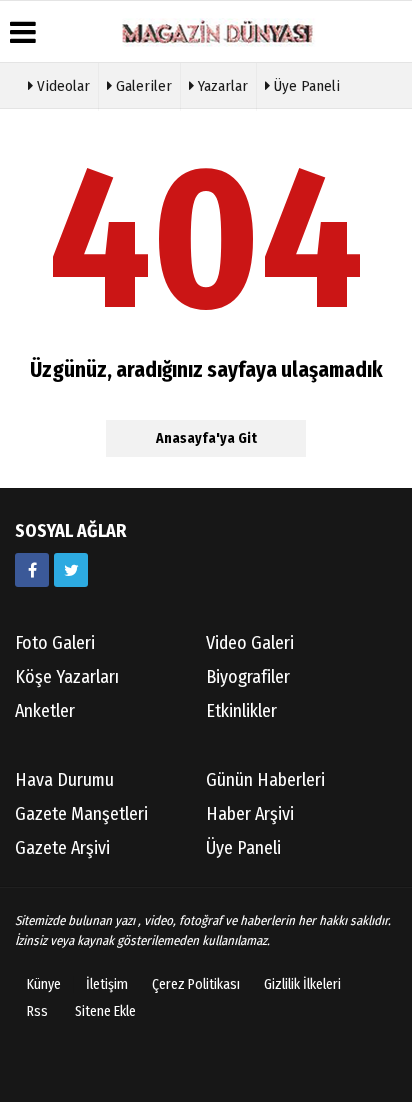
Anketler (45, 711)
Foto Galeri (55, 643)
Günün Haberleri (265, 780)
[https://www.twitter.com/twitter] (71, 570)
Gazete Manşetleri (81, 814)
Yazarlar (221, 86)
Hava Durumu (64, 780)
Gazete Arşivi (62, 848)
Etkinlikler (241, 711)
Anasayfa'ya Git (206, 438)
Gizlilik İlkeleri (302, 984)
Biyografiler (248, 677)
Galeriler (142, 86)
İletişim (107, 984)
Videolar (61, 86)
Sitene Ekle (105, 1011)
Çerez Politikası (196, 984)
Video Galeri (250, 643)
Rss (37, 1011)
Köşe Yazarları (67, 677)
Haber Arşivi (250, 814)
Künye (44, 984)
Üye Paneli (305, 86)
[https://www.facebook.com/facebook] (32, 570)
